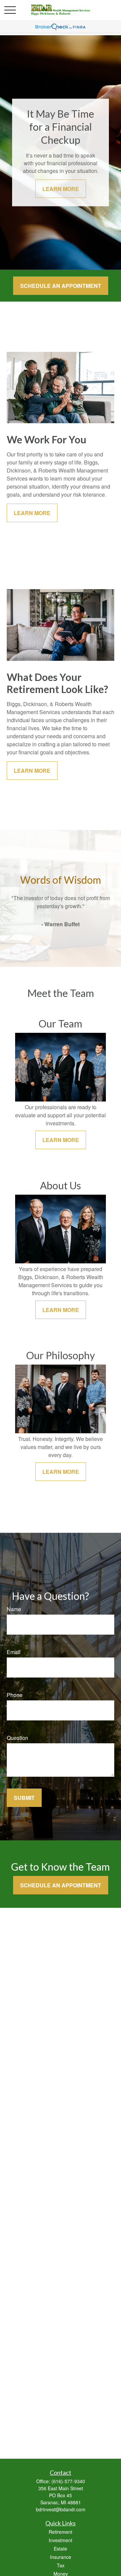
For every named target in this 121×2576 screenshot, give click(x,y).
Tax (61, 2565)
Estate (61, 2549)
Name (14, 1609)
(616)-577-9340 (68, 2481)
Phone (15, 1695)
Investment (61, 2540)
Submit (24, 1798)
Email (14, 1652)
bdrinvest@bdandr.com (61, 2509)
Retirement (61, 2532)
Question (17, 1738)
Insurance (61, 2557)
